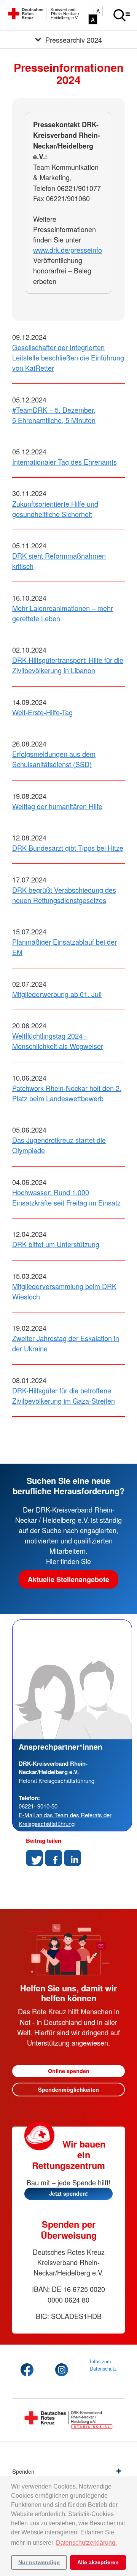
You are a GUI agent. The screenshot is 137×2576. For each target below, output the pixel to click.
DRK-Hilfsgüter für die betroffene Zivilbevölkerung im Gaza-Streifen (64, 1395)
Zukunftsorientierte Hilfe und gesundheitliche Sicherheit (55, 509)
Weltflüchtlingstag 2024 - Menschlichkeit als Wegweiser (58, 1041)
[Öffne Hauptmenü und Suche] (122, 15)
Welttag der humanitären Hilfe (57, 806)
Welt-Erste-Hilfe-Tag (42, 712)
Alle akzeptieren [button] (98, 2562)
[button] (34, 1858)
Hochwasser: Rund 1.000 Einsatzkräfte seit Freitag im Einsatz (66, 1197)
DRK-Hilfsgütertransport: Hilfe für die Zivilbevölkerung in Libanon (68, 665)
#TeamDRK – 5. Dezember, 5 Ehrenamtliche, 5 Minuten (54, 415)
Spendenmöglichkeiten (68, 2090)
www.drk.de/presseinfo (68, 250)
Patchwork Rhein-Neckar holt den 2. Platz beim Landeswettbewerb (67, 1093)
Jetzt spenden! (68, 2193)
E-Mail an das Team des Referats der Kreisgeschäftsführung (65, 1819)
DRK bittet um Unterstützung (56, 1244)
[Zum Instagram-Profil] (62, 2370)
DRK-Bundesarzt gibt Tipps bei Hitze (68, 848)
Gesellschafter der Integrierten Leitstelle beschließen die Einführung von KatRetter (68, 357)
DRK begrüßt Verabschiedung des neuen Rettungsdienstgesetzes (64, 895)
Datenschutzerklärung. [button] (86, 2543)
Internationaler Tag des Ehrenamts (65, 462)
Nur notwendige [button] (39, 2562)
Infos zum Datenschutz (103, 2365)
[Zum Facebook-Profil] (27, 2370)
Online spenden (69, 2071)
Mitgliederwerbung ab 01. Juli (57, 994)
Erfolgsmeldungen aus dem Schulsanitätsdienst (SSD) (54, 759)
